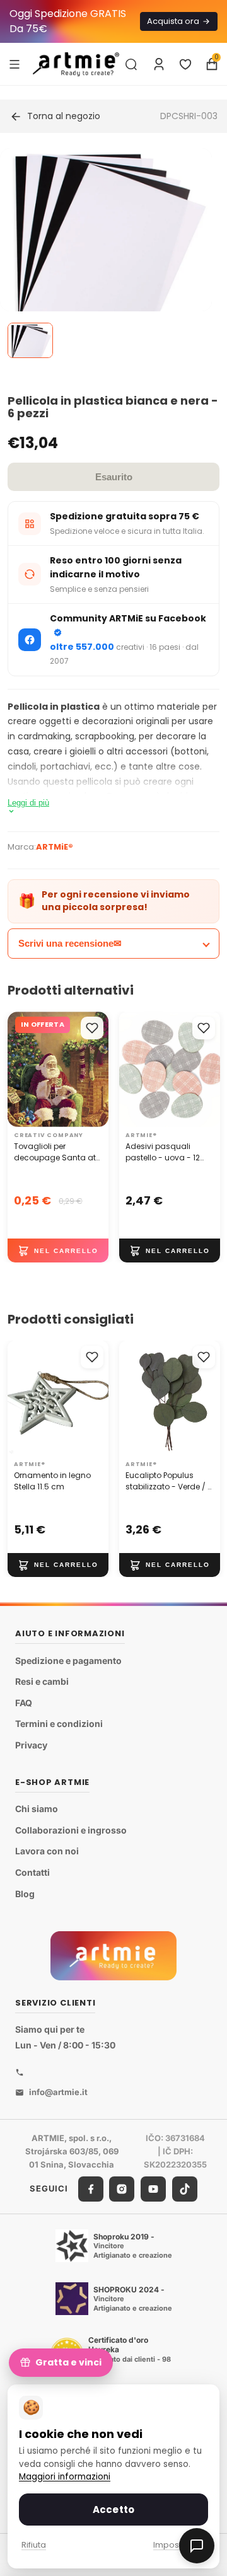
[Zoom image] (106, 254)
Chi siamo (37, 1809)
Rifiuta (34, 2545)
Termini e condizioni (59, 1724)
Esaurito (114, 477)
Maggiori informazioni (65, 2477)
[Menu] (15, 64)
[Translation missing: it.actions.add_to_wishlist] (92, 1028)
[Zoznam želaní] (185, 64)
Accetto (113, 2510)
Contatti (32, 1872)
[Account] (159, 64)
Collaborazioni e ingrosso (71, 1830)
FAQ (24, 1703)
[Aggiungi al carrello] (58, 1250)
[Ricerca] (131, 64)
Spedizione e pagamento (68, 1661)
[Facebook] (91, 2188)
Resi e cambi (42, 1681)
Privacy (31, 1745)
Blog (25, 1893)
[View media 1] (30, 340)
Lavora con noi (47, 1851)
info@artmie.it (58, 2092)
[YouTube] (153, 2188)
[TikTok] (185, 2188)
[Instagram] (122, 2188)
